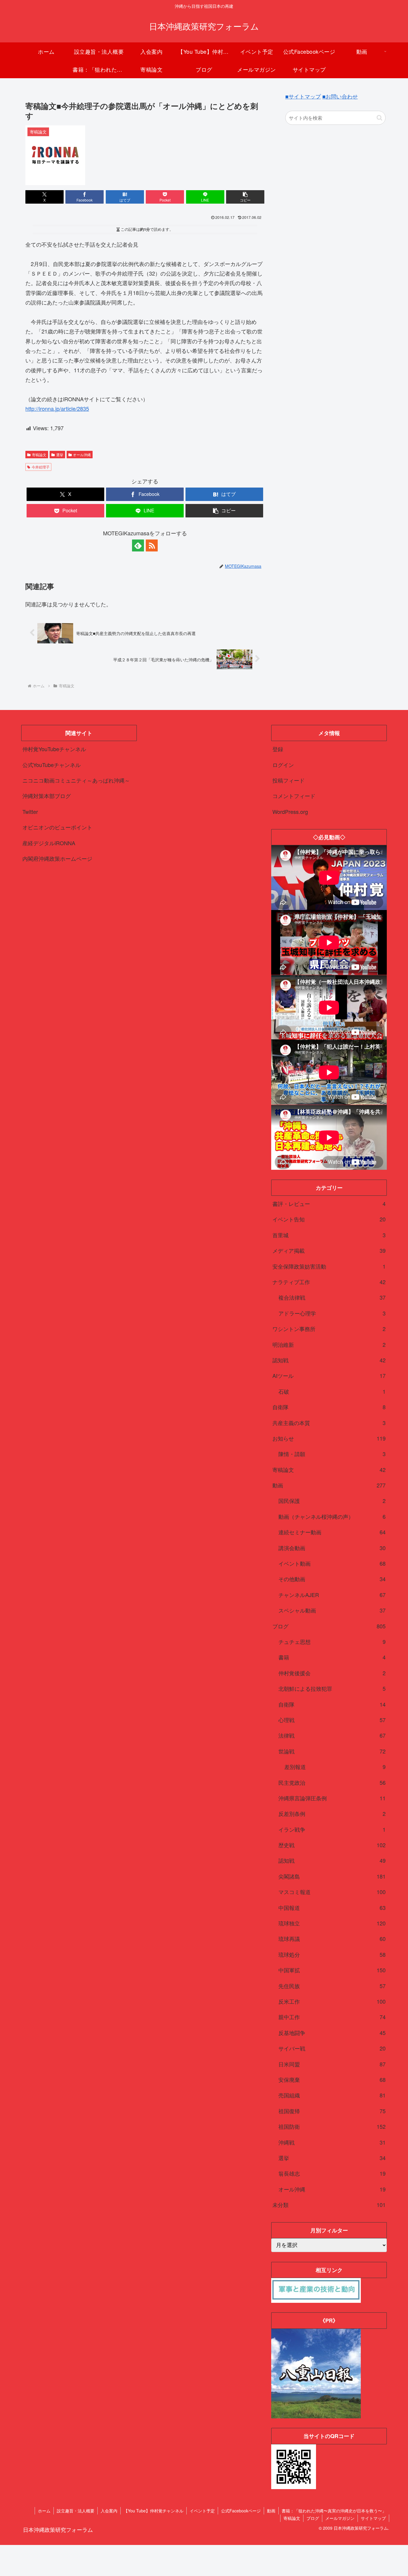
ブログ (313, 2518)
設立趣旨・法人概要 (76, 2511)
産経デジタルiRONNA (49, 843)
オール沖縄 (82, 455)
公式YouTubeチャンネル (52, 765)
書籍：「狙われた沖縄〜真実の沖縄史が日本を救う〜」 (334, 2511)
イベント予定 (202, 2511)
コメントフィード (294, 796)
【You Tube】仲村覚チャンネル (154, 2511)
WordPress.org (290, 811)
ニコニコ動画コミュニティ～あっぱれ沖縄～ (76, 780)
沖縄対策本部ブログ (47, 796)
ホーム (44, 2511)
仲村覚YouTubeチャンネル (54, 749)
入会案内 (109, 2511)
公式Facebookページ (241, 2511)
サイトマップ (373, 2518)
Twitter (30, 811)
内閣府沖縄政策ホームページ (57, 858)
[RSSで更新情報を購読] (152, 545)
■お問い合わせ (340, 96)
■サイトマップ (303, 96)
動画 (271, 2511)
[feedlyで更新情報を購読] (138, 545)
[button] (245, 197)
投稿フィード (289, 780)
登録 (278, 749)
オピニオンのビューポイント (57, 827)
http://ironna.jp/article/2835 (57, 408)
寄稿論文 (39, 455)
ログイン (283, 765)
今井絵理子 (41, 467)
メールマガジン (340, 2518)
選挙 (60, 455)
